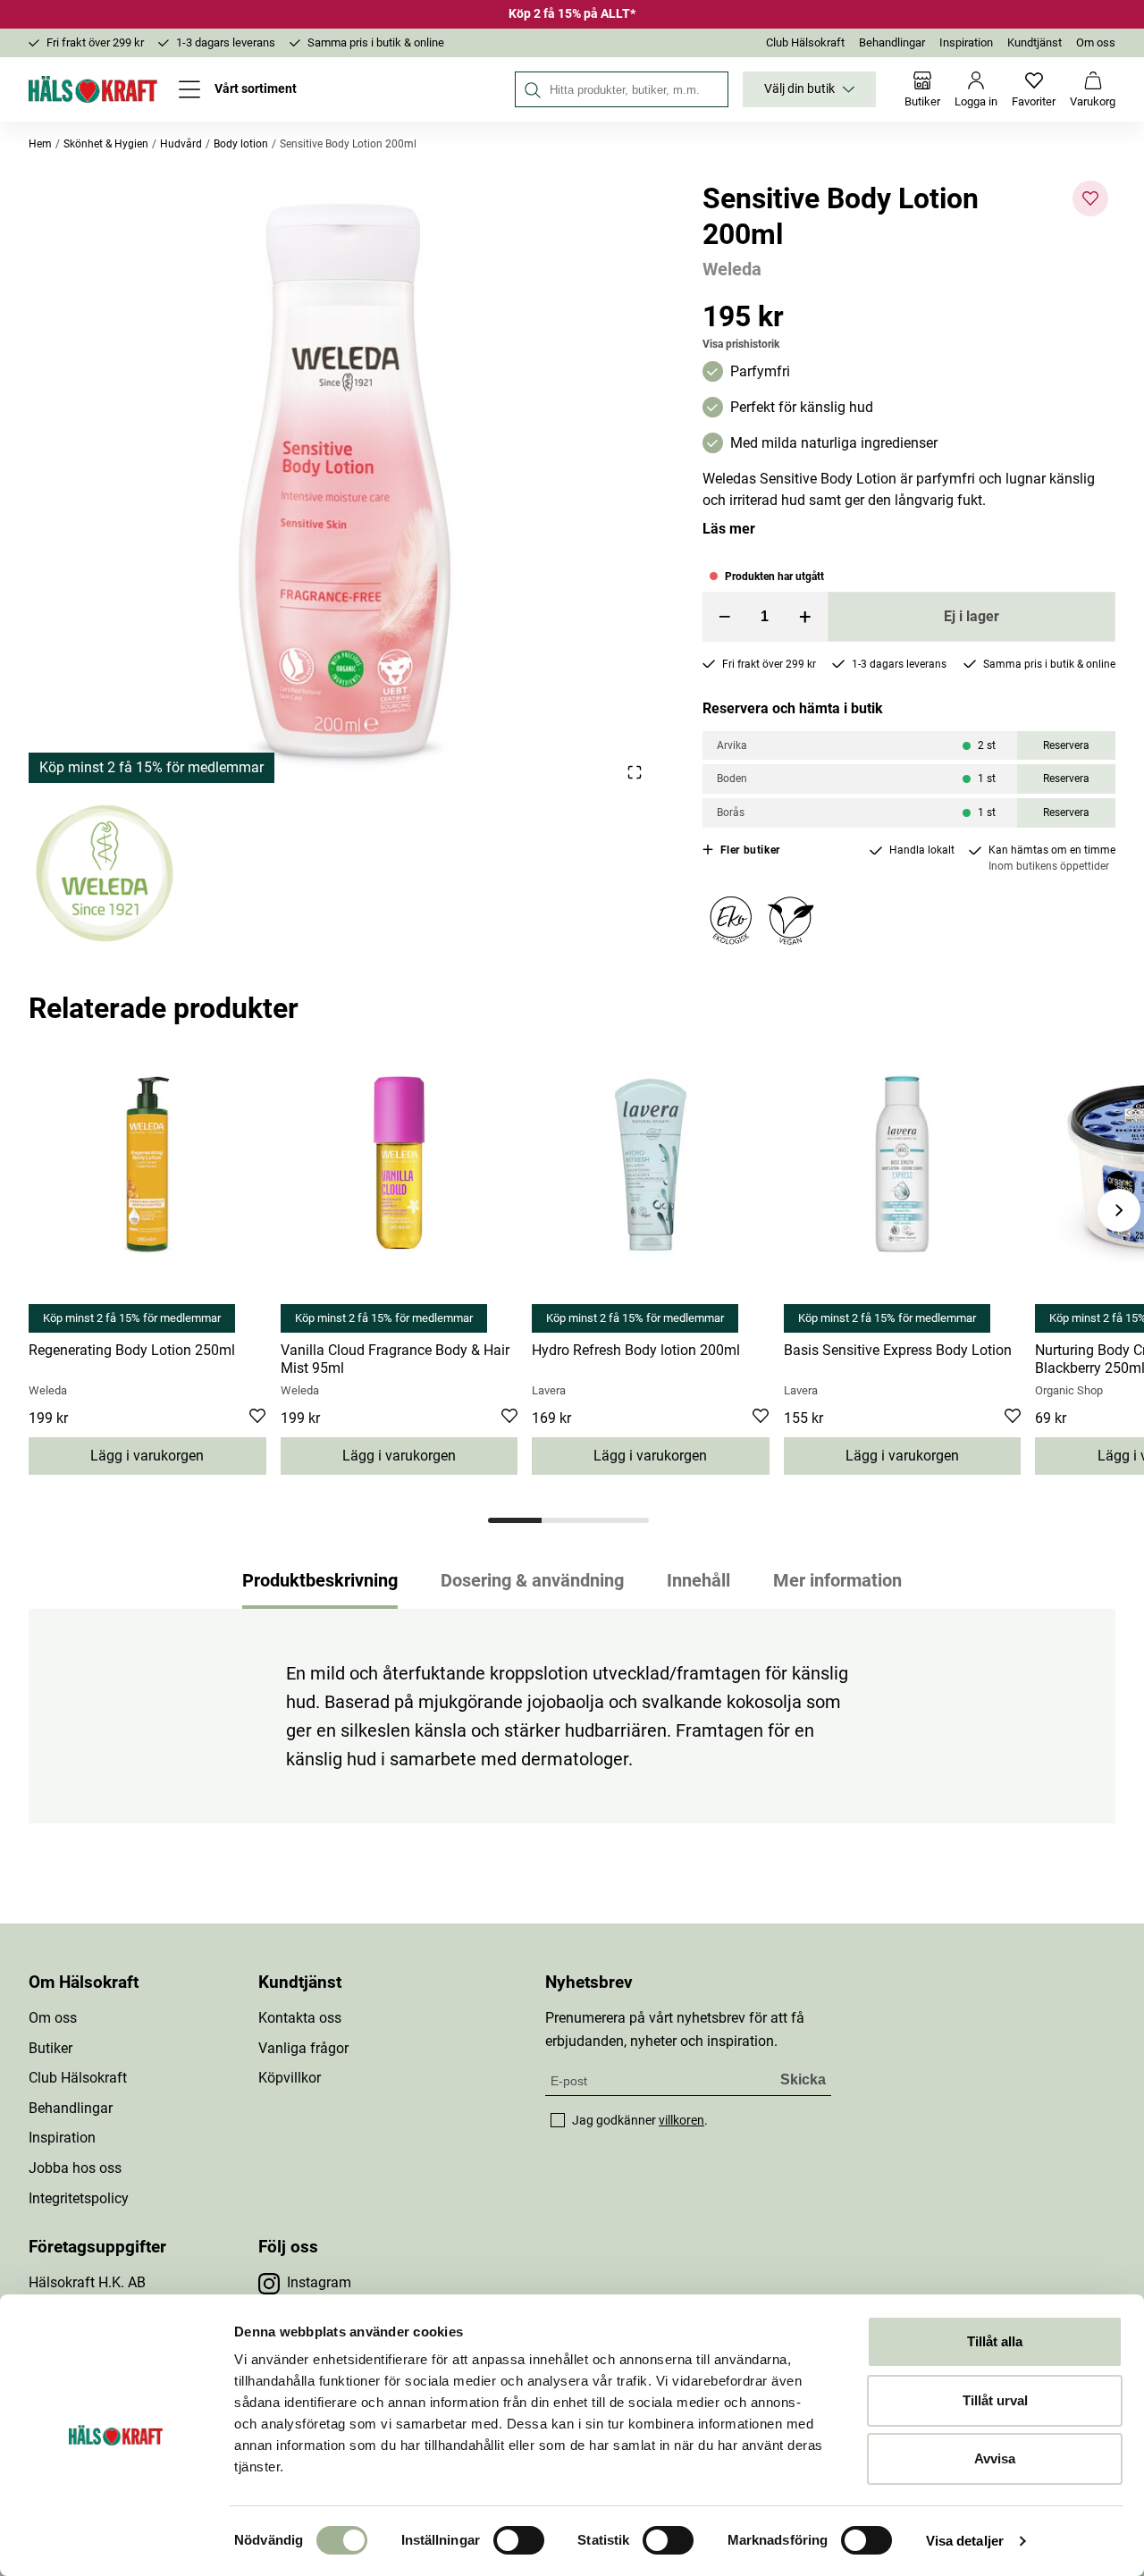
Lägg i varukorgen (147, 1456)
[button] (344, 482)
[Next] (1119, 1210)
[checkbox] (558, 2120)
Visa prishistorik (741, 344)
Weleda (732, 269)
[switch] (519, 2540)
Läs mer (729, 529)
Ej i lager (972, 616)
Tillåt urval (995, 2400)
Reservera (1066, 745)
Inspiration (966, 42)
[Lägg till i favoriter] (1090, 198)
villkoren (681, 2120)
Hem (40, 144)
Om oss (1096, 42)
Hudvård (181, 144)
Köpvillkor (290, 2078)
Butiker (50, 2048)
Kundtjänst (1035, 42)
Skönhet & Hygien (106, 144)
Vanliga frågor (303, 2048)
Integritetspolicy (79, 2198)
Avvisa (995, 2458)
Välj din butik (799, 89)
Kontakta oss (300, 2018)
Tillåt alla (995, 2341)
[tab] (515, 1520)
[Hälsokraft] (93, 89)
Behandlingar (892, 42)
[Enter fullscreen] (634, 772)
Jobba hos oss (75, 2168)
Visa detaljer (965, 2541)
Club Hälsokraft (805, 42)
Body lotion (241, 144)
